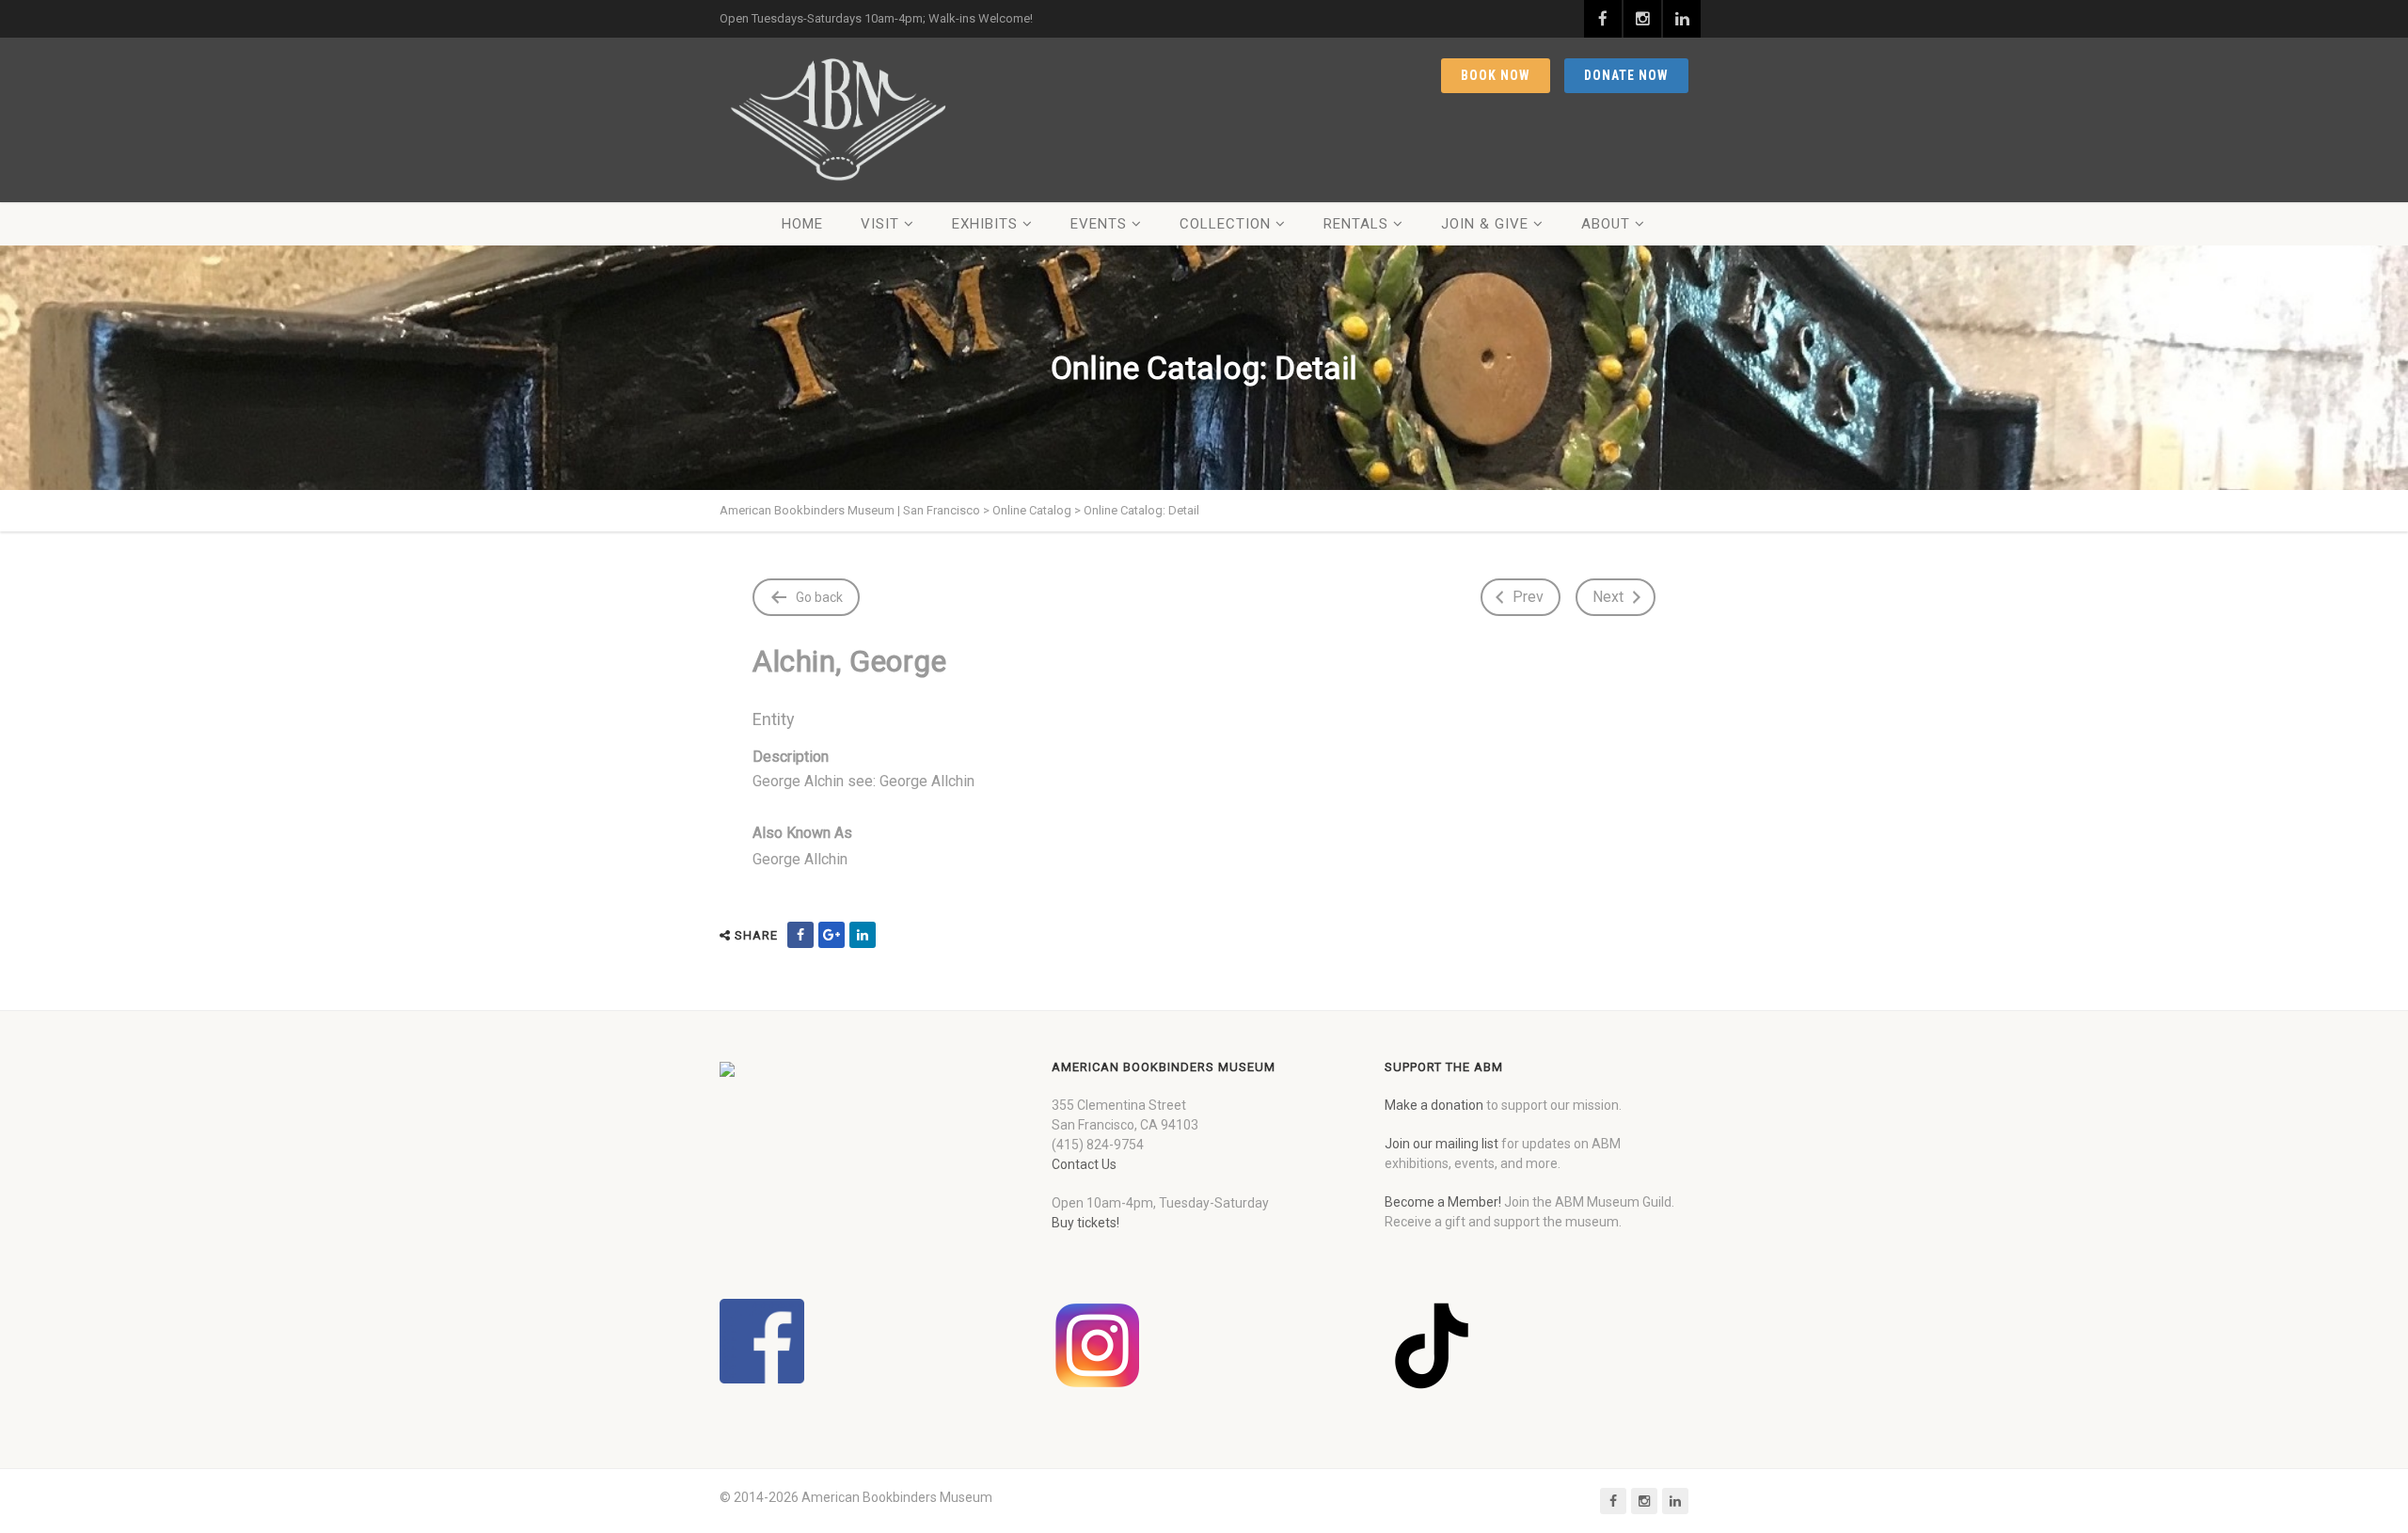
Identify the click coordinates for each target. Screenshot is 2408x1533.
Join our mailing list (1442, 1144)
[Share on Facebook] (800, 935)
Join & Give (1485, 224)
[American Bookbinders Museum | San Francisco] (837, 120)
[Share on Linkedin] (863, 935)
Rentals (1356, 224)
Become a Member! (1443, 1202)
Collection (1225, 224)
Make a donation (1434, 1105)
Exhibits (985, 224)
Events (1099, 224)
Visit (880, 224)
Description (791, 757)
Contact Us (1084, 1164)
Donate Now (1626, 75)
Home (802, 224)
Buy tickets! (1085, 1223)
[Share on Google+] (832, 935)
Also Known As (802, 833)
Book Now (1496, 75)
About (1606, 224)
